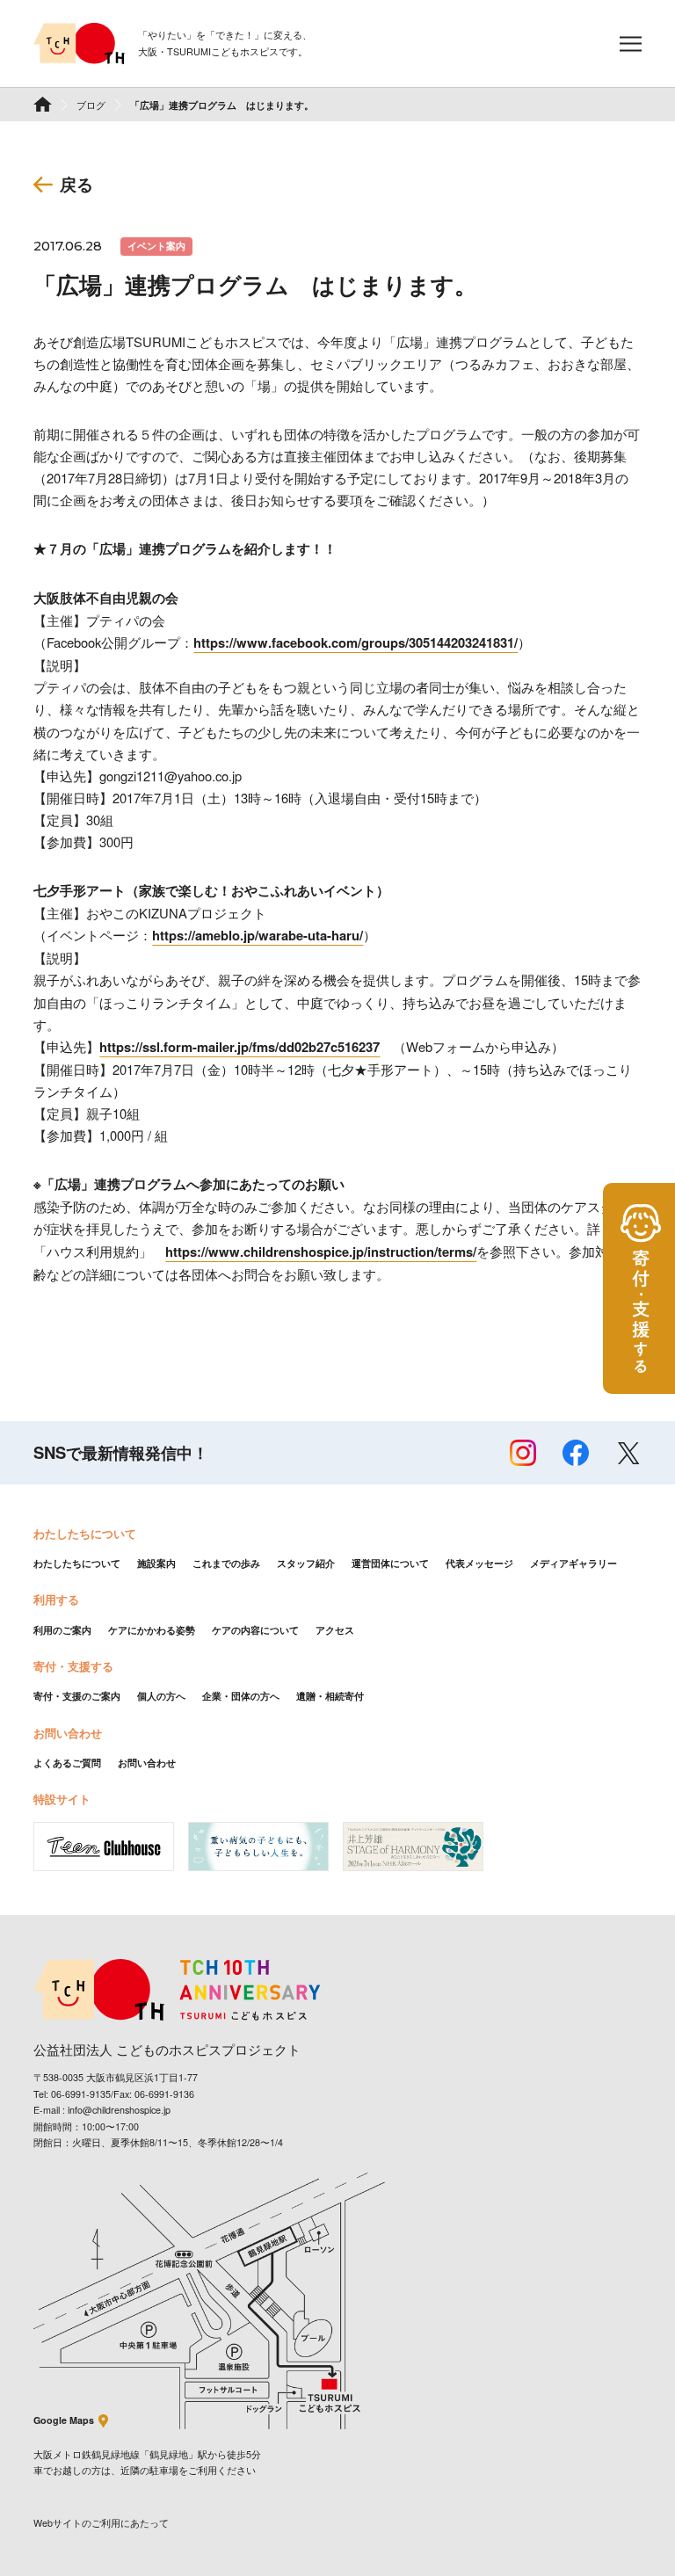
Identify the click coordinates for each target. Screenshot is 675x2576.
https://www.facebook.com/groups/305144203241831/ (356, 642)
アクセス (335, 1630)
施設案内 (156, 1563)
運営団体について (390, 1563)
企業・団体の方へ (241, 1696)
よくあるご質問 (67, 1763)
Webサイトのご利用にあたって (101, 2523)
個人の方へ (161, 1696)
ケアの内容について (255, 1630)
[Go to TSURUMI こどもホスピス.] (43, 104)
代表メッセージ (479, 1563)
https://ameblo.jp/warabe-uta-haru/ (258, 935)
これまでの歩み (226, 1563)
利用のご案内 (62, 1630)
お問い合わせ (147, 1763)
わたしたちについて (77, 1563)
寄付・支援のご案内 (77, 1696)
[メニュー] (631, 44)
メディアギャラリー (573, 1563)
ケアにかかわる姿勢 (152, 1630)
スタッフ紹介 (306, 1563)
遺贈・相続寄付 (330, 1696)
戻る (76, 184)
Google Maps (64, 2420)
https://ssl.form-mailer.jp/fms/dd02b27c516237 (240, 1047)
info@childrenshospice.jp (119, 2110)
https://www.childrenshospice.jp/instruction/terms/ (321, 1252)
